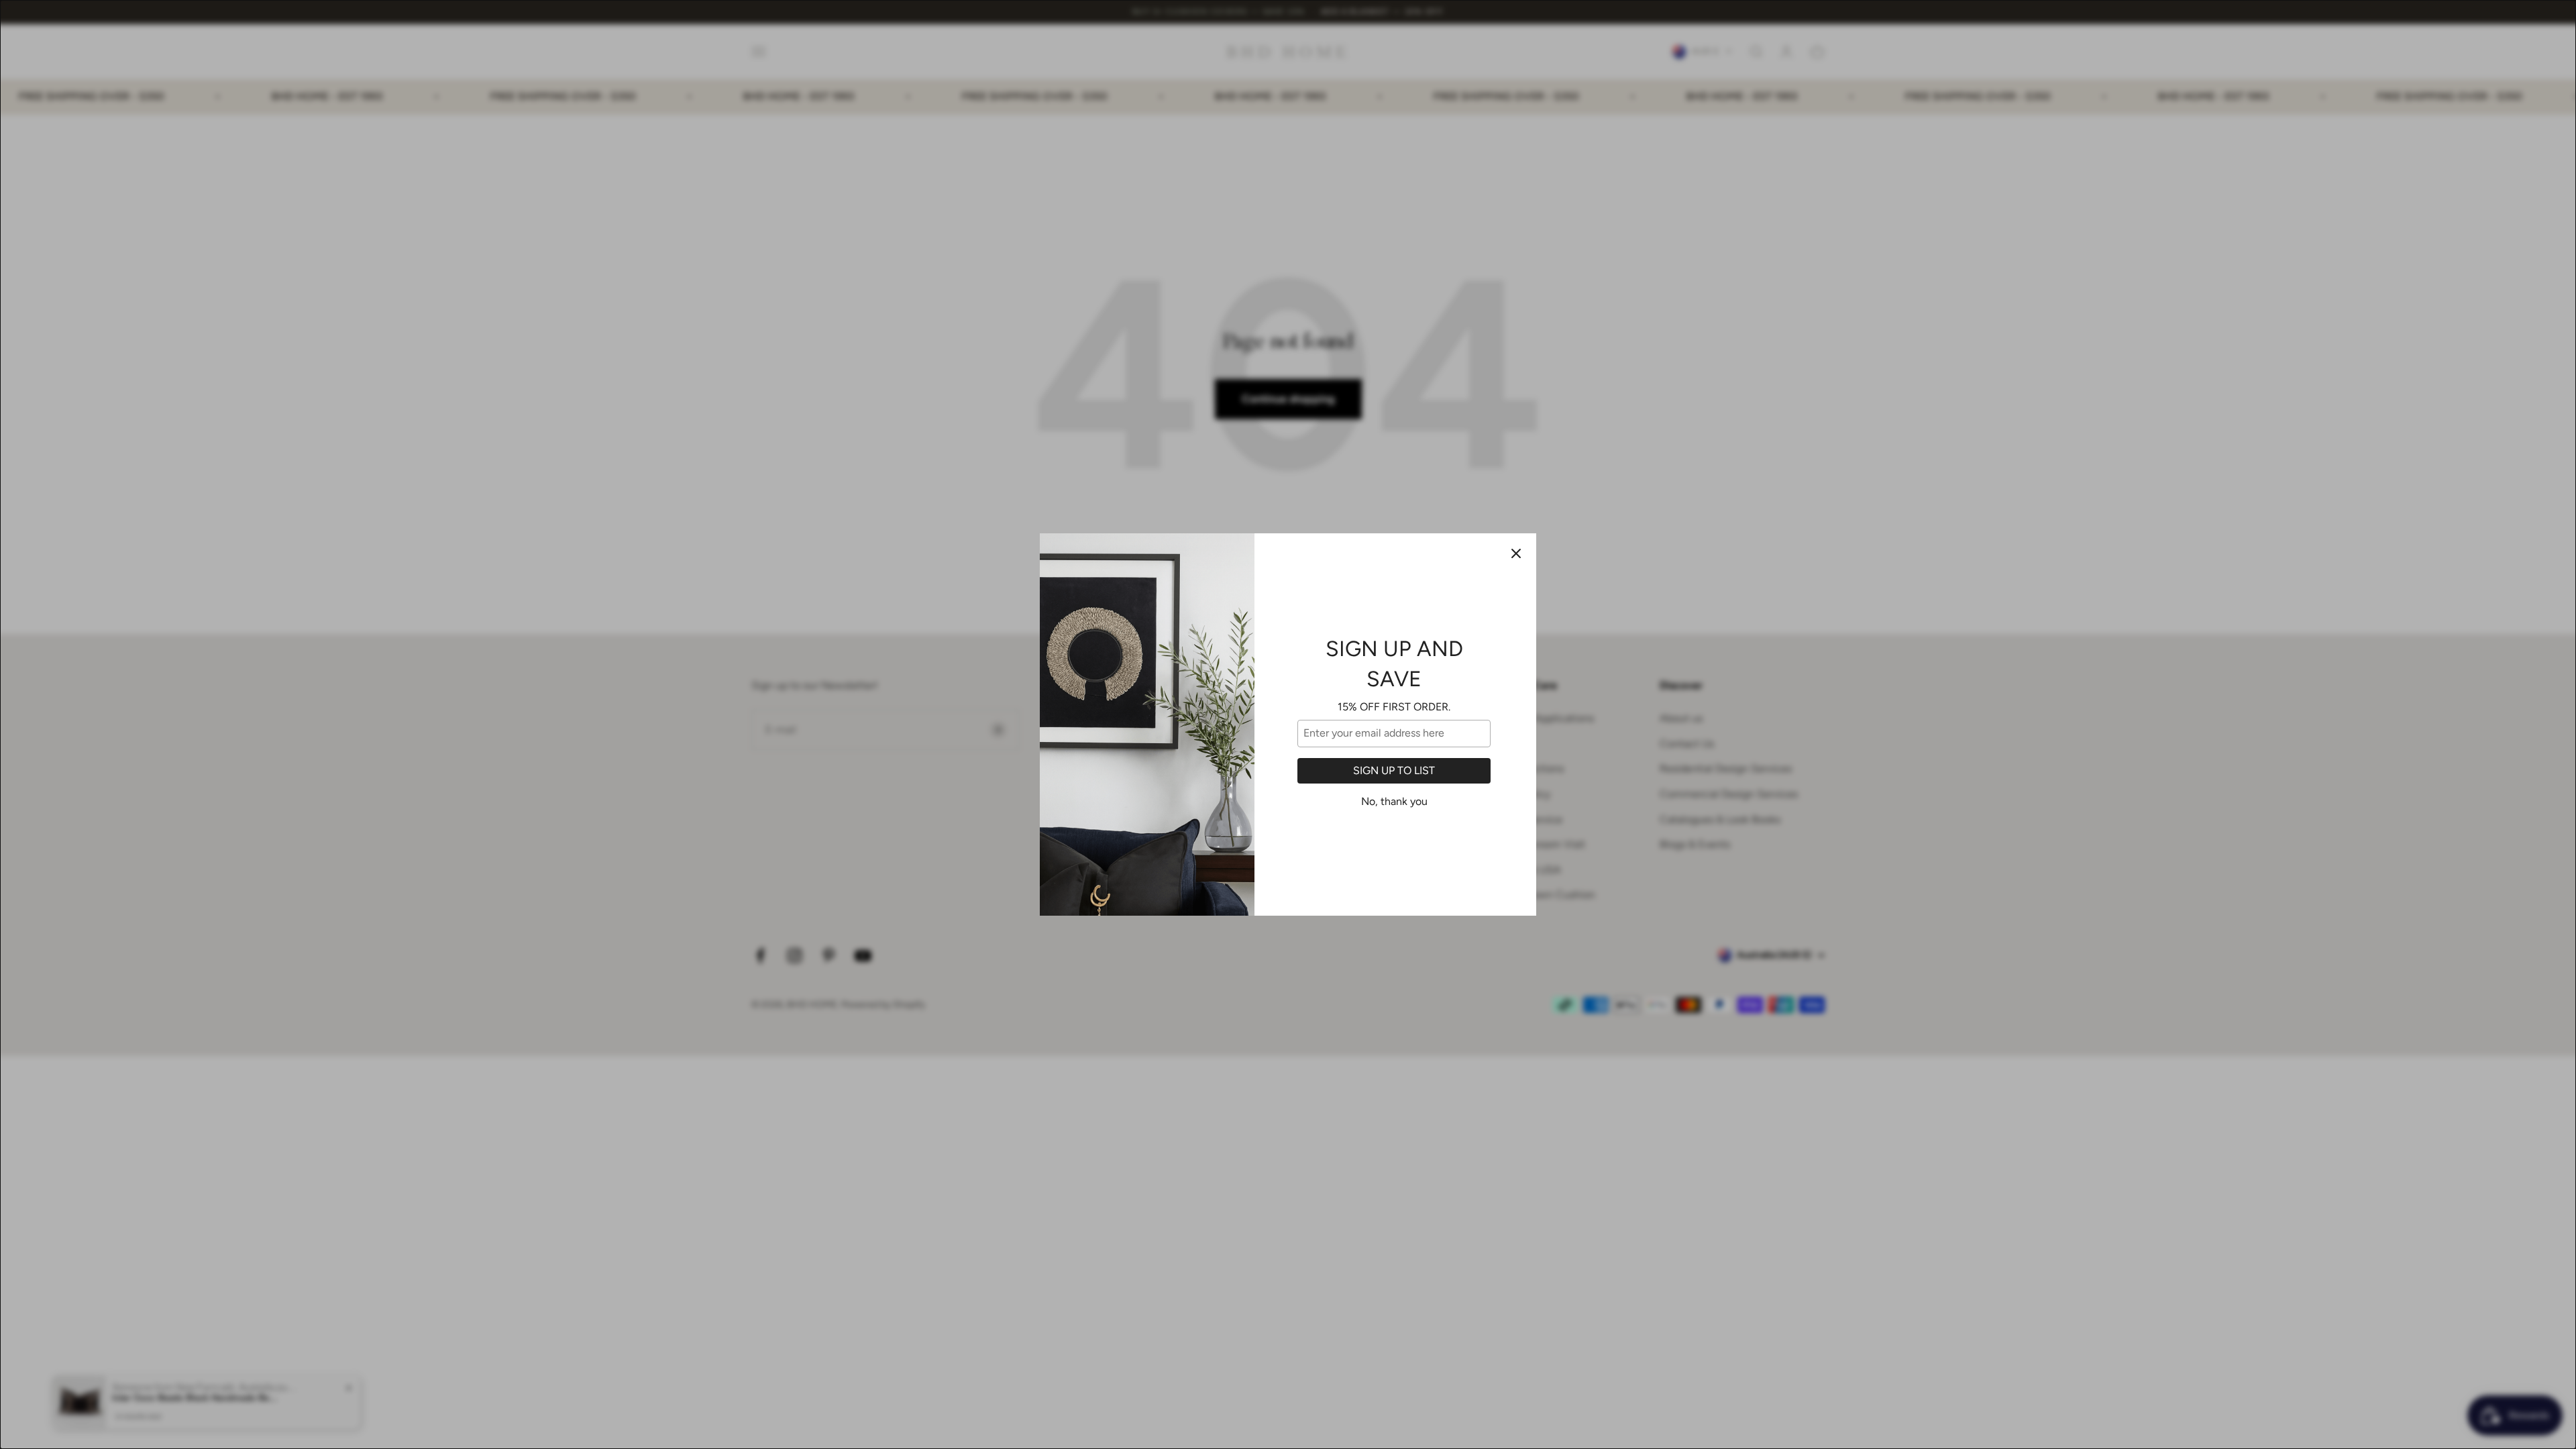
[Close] (1516, 553)
